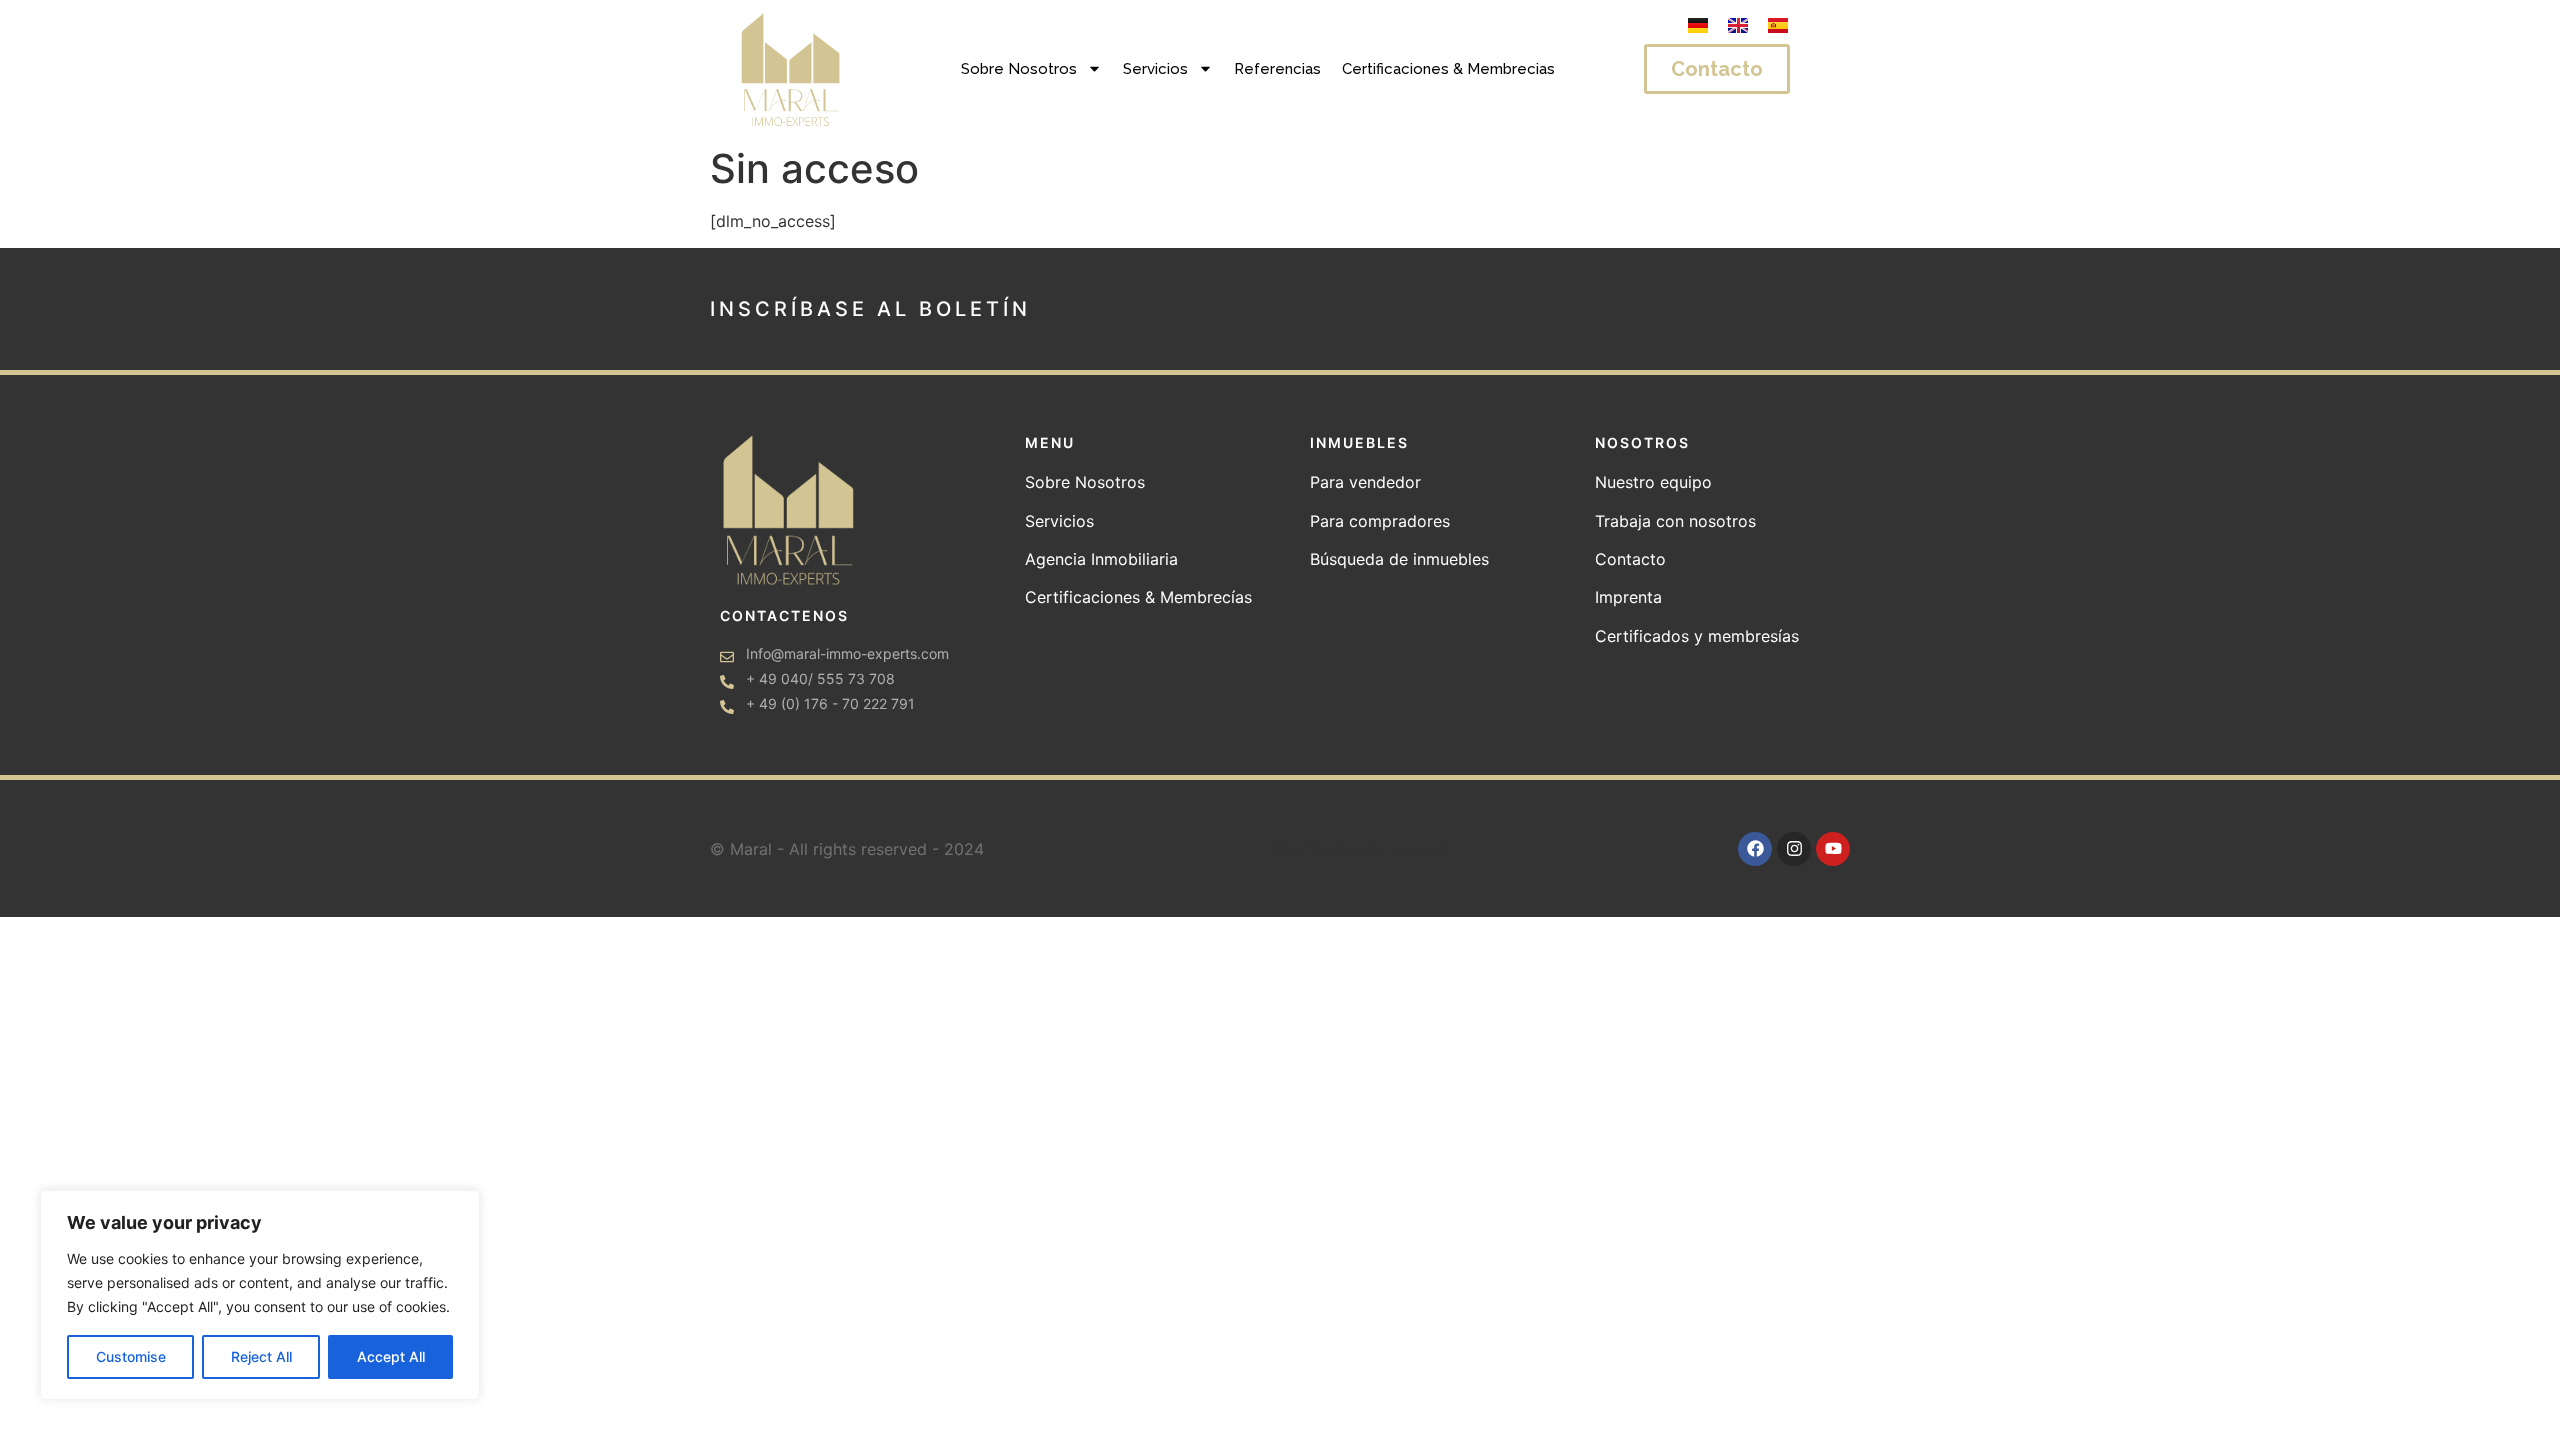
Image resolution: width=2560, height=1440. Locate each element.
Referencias (1277, 68)
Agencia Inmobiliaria (1101, 559)
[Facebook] (1755, 849)
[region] (260, 1295)
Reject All (261, 1356)
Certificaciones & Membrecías (1138, 597)
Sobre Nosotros (1019, 68)
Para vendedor (1365, 482)
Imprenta (1628, 597)
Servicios (1155, 68)
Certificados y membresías (1697, 636)
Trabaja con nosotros (1675, 521)
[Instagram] (1794, 849)
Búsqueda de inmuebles (1402, 559)
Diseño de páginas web (1361, 849)
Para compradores (1380, 521)
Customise (131, 1356)
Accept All (391, 1356)
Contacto (1630, 559)
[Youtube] (1833, 849)
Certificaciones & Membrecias (1448, 68)
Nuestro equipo (1653, 482)
